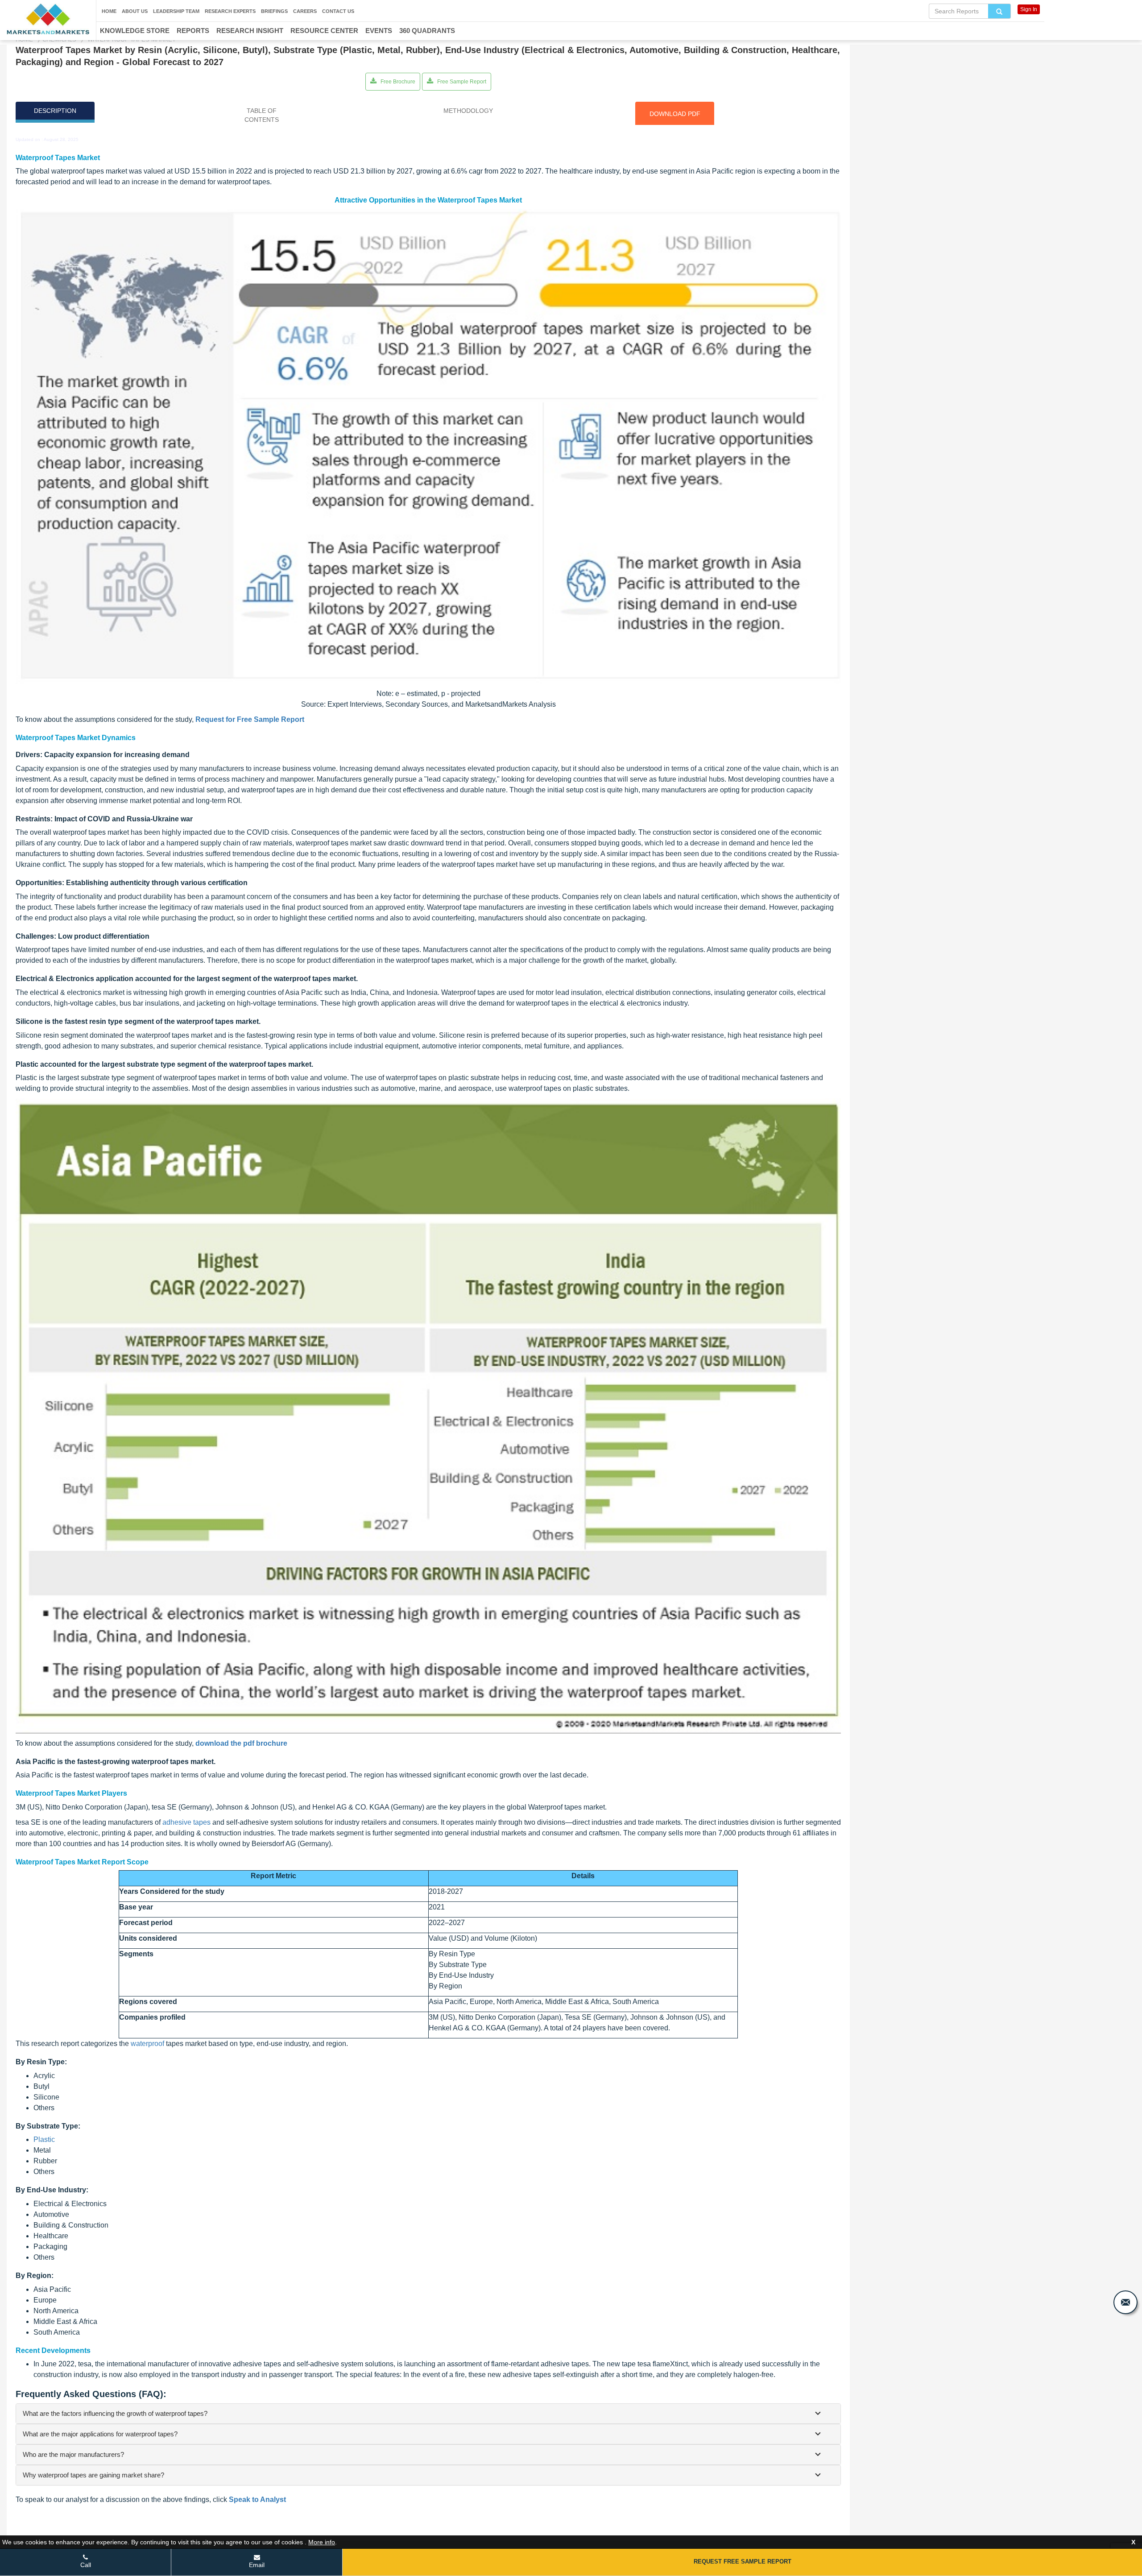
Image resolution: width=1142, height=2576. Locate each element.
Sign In (1029, 9)
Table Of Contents (262, 115)
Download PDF (675, 114)
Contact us (338, 11)
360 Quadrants (427, 31)
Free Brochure (397, 82)
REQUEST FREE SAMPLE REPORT (743, 2562)
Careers (305, 11)
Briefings (274, 11)
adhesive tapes (186, 1822)
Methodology (468, 111)
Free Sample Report (461, 82)
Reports (193, 31)
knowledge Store (135, 31)
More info (322, 2542)
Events (379, 31)
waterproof (147, 2044)
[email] (1125, 2302)
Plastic (44, 2139)
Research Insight (250, 31)
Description (55, 111)
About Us (135, 11)
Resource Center (324, 31)
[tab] (428, 2414)
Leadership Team (176, 11)
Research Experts (230, 11)
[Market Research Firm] (48, 19)
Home (109, 11)
